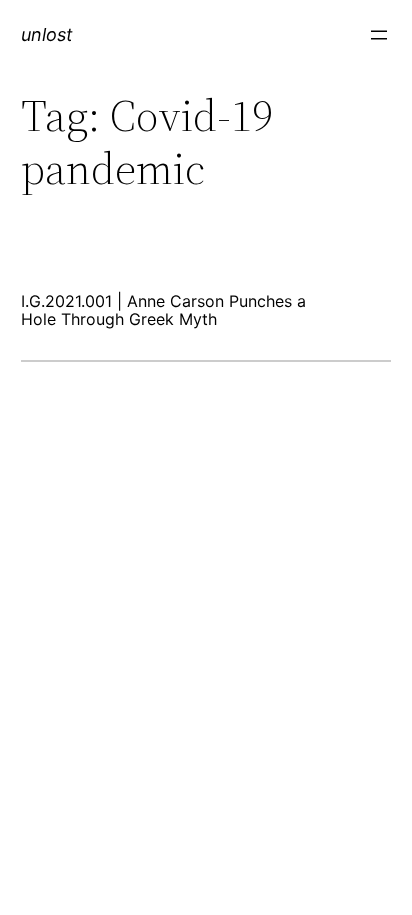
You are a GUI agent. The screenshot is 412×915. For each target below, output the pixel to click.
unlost (47, 34)
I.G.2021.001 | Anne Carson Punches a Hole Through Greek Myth (163, 310)
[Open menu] (379, 35)
